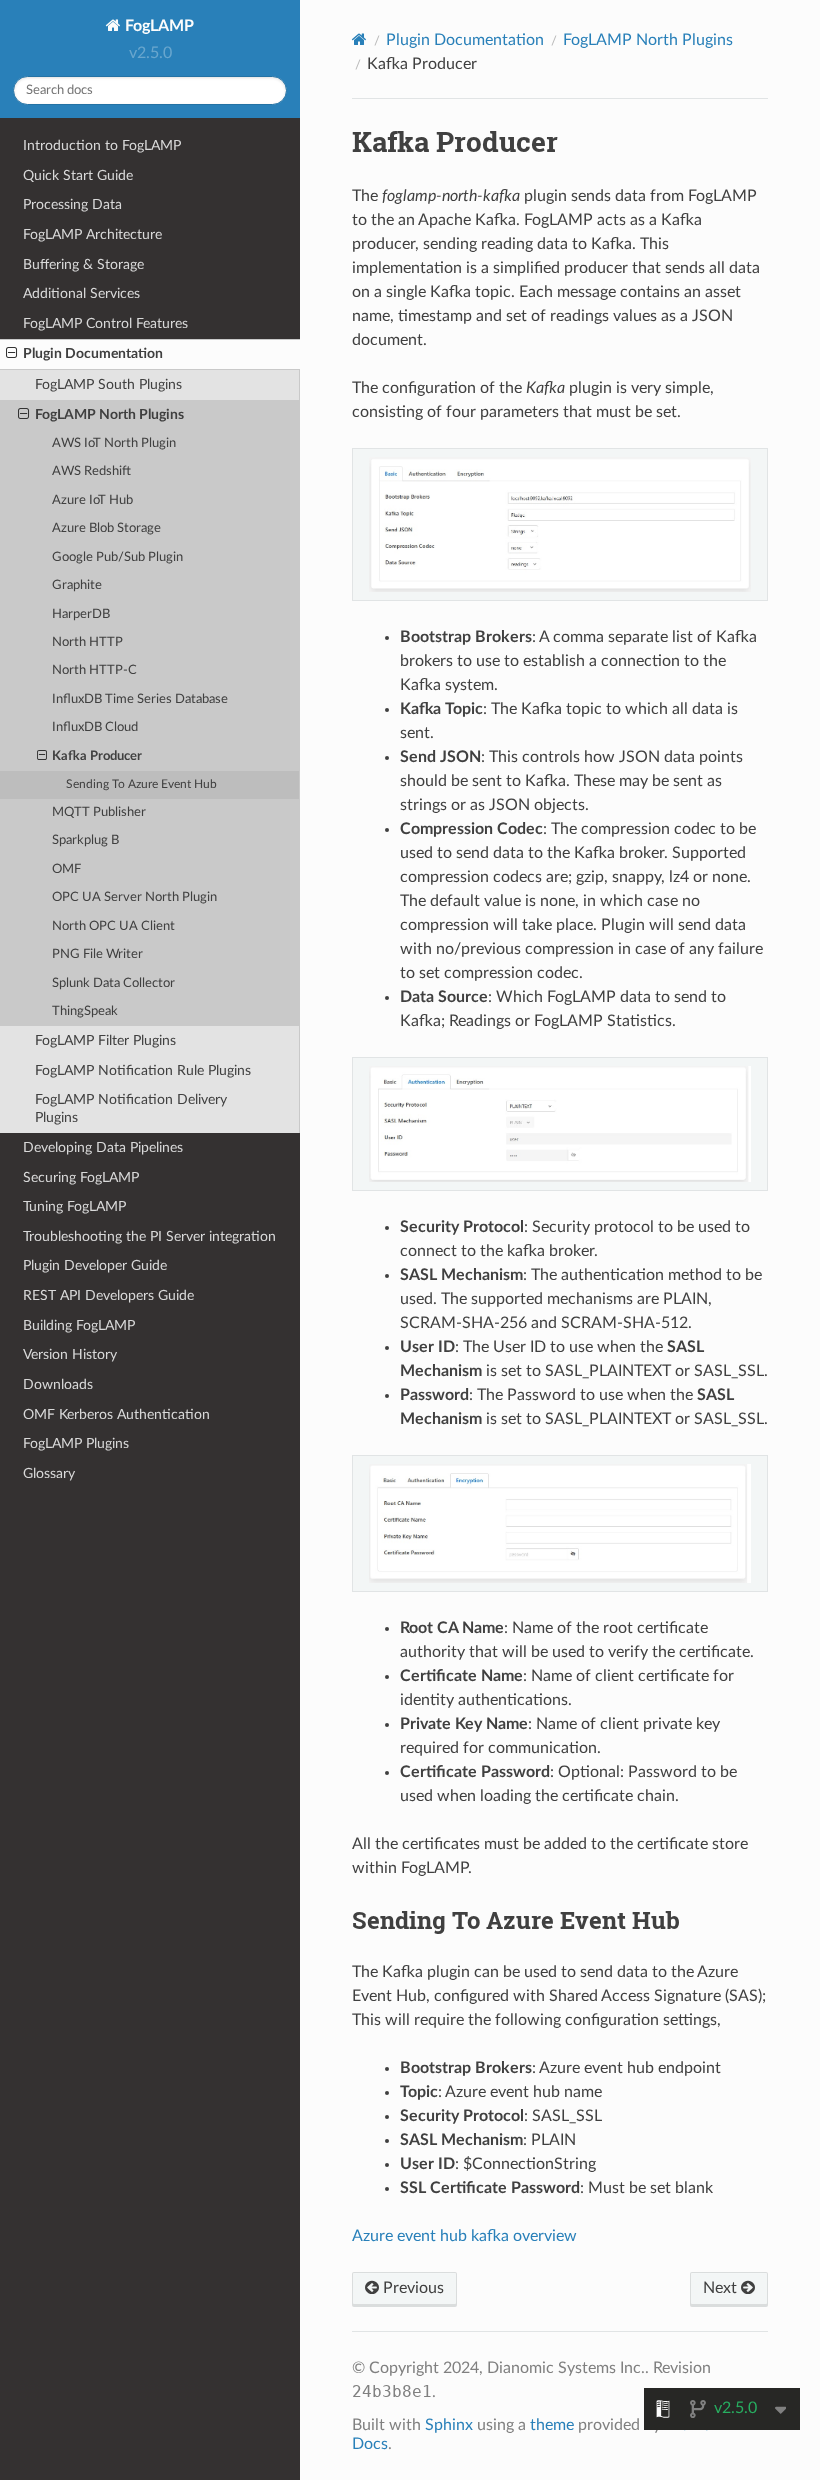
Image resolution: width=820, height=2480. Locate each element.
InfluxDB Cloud (95, 727)
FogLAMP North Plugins (109, 414)
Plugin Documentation (93, 353)
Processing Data (72, 204)
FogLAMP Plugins (76, 1443)
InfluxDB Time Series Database (140, 699)
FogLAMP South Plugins (108, 384)
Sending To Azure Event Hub (141, 784)
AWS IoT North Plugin (114, 443)
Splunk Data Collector (113, 983)
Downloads (58, 1384)
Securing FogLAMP (81, 1177)
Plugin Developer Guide (95, 1265)
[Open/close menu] (11, 354)
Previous (411, 2288)
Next (722, 2288)
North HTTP (87, 642)
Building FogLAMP (79, 1325)
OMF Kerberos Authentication (116, 1414)
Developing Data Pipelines (103, 1147)
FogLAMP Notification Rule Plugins (143, 1070)
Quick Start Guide (78, 175)
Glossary (49, 1473)
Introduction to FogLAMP (102, 145)
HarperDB (81, 614)
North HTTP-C (94, 670)
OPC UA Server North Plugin (134, 897)
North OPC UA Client (113, 926)
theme (552, 2425)
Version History (70, 1354)
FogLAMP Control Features (105, 323)
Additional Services (81, 293)
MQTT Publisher (99, 812)
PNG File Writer (97, 954)
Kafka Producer (97, 756)
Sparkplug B (85, 840)
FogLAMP (157, 26)
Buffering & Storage (83, 264)
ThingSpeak (85, 1011)
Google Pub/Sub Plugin (117, 557)
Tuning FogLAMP (74, 1206)
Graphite (77, 585)
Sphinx (449, 2425)
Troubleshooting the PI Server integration (149, 1236)
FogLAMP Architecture (92, 234)
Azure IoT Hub (92, 500)
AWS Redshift (91, 471)
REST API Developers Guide (108, 1295)
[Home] (359, 39)
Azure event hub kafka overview (464, 2236)
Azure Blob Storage (106, 528)
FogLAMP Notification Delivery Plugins (131, 1108)
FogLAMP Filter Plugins (105, 1040)
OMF (66, 869)
